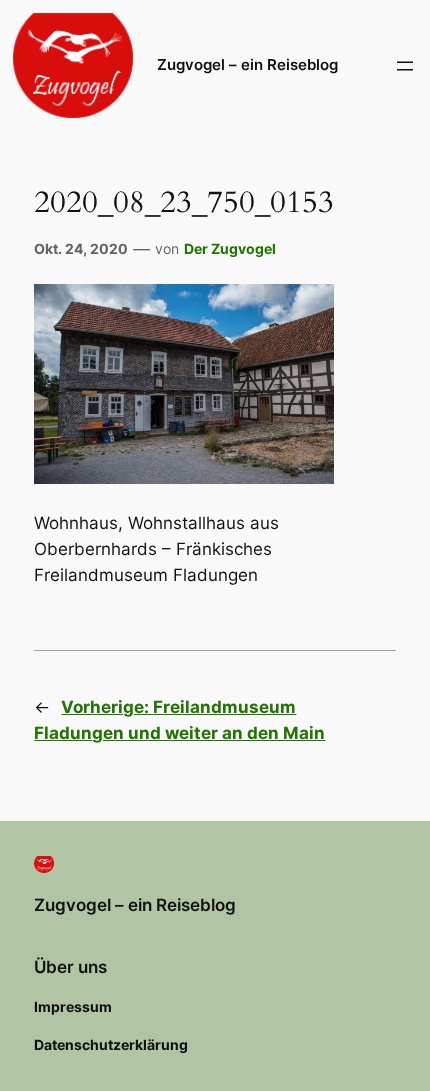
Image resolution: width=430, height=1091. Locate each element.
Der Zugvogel (230, 248)
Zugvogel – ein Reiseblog (247, 65)
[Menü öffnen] (405, 66)
